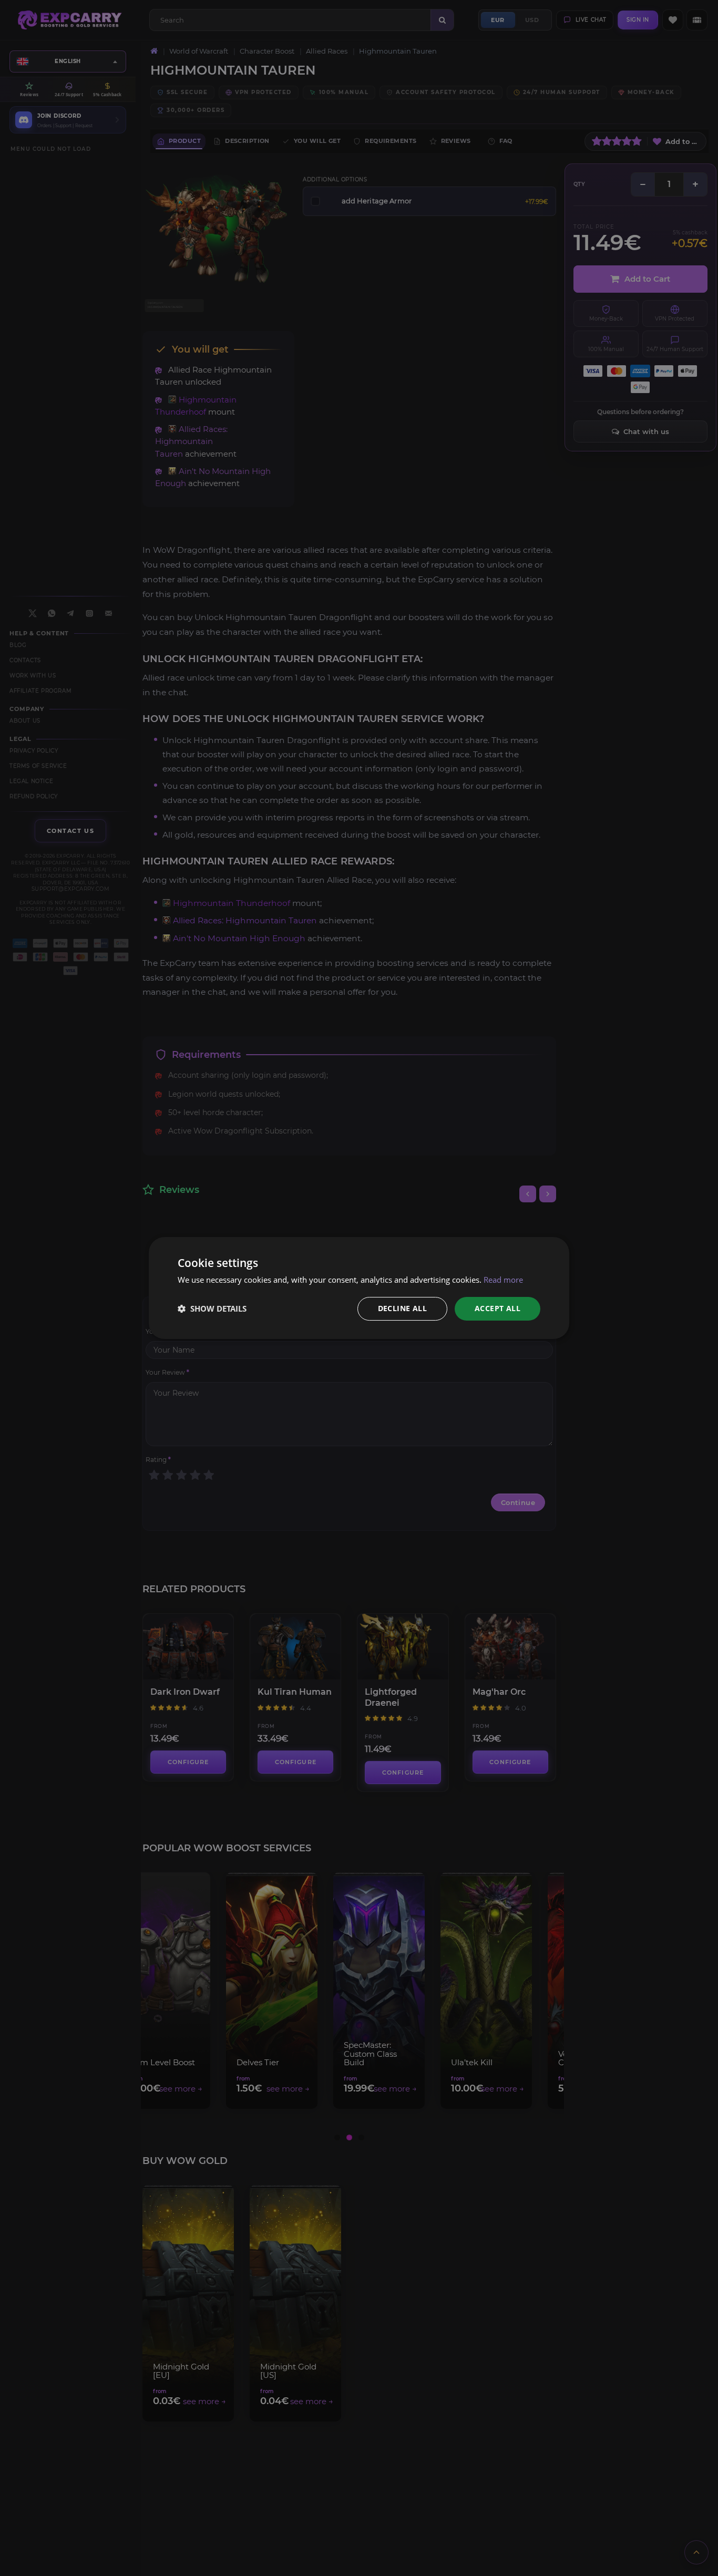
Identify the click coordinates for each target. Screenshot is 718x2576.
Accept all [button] (498, 1308)
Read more (503, 1280)
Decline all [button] (402, 1308)
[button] (212, 1309)
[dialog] (359, 1288)
